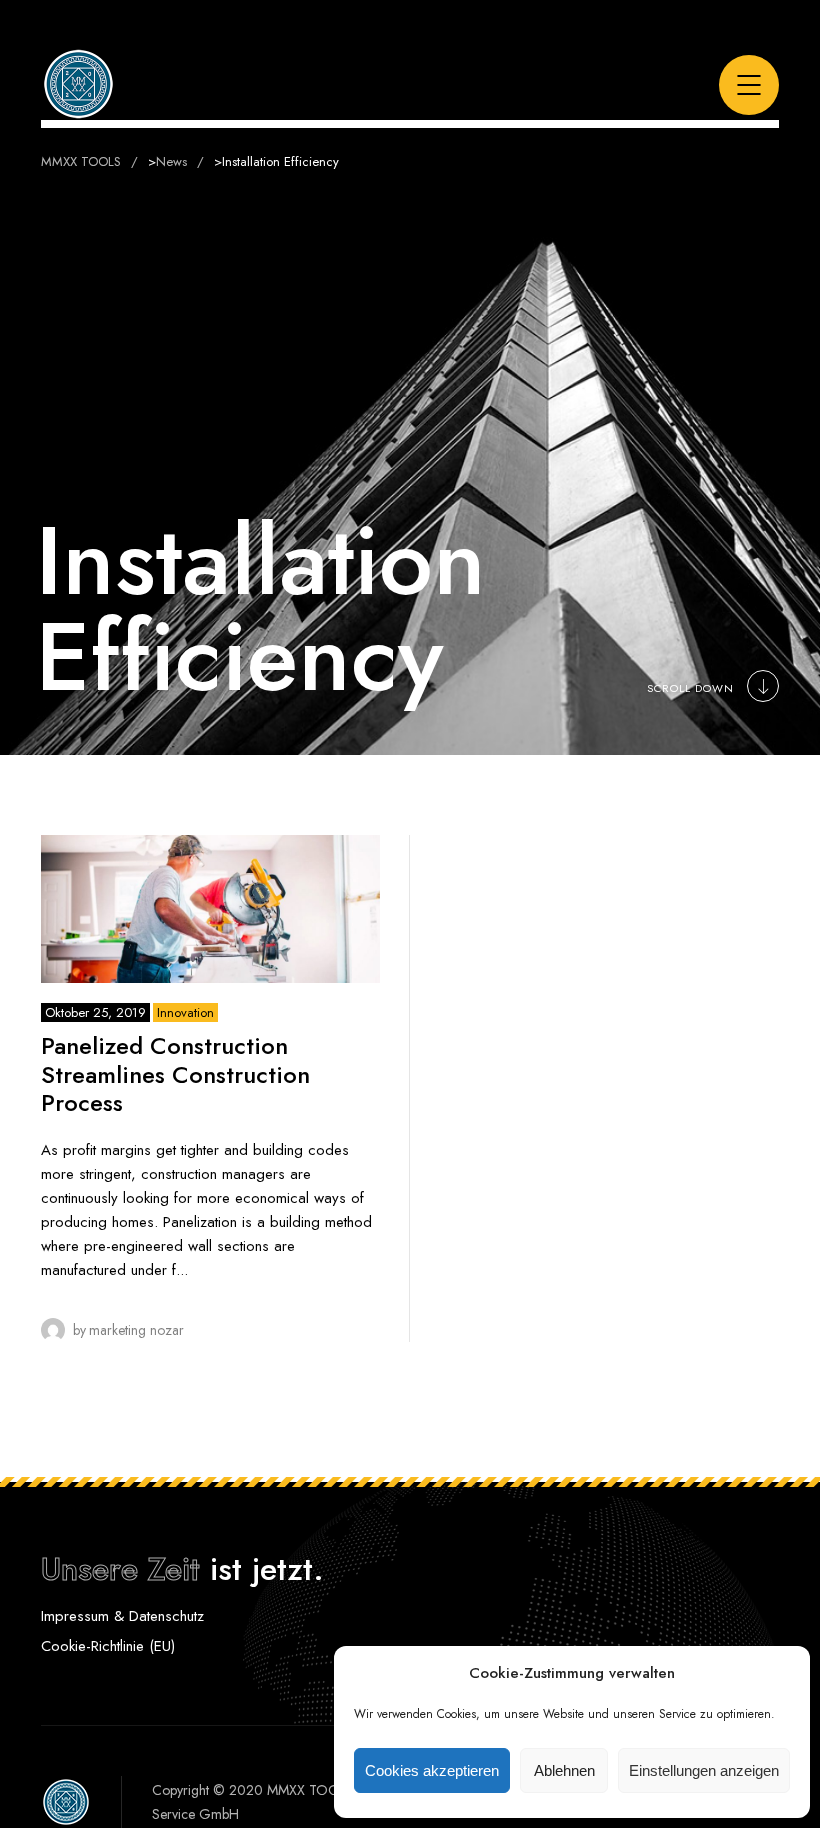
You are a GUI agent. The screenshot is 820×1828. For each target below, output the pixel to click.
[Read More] (210, 909)
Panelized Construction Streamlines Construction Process (175, 1074)
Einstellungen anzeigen (704, 1770)
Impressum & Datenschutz (122, 1616)
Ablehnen (564, 1770)
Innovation (185, 1012)
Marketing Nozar (136, 1330)
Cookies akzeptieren (432, 1770)
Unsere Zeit (120, 1569)
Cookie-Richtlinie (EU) (108, 1646)
